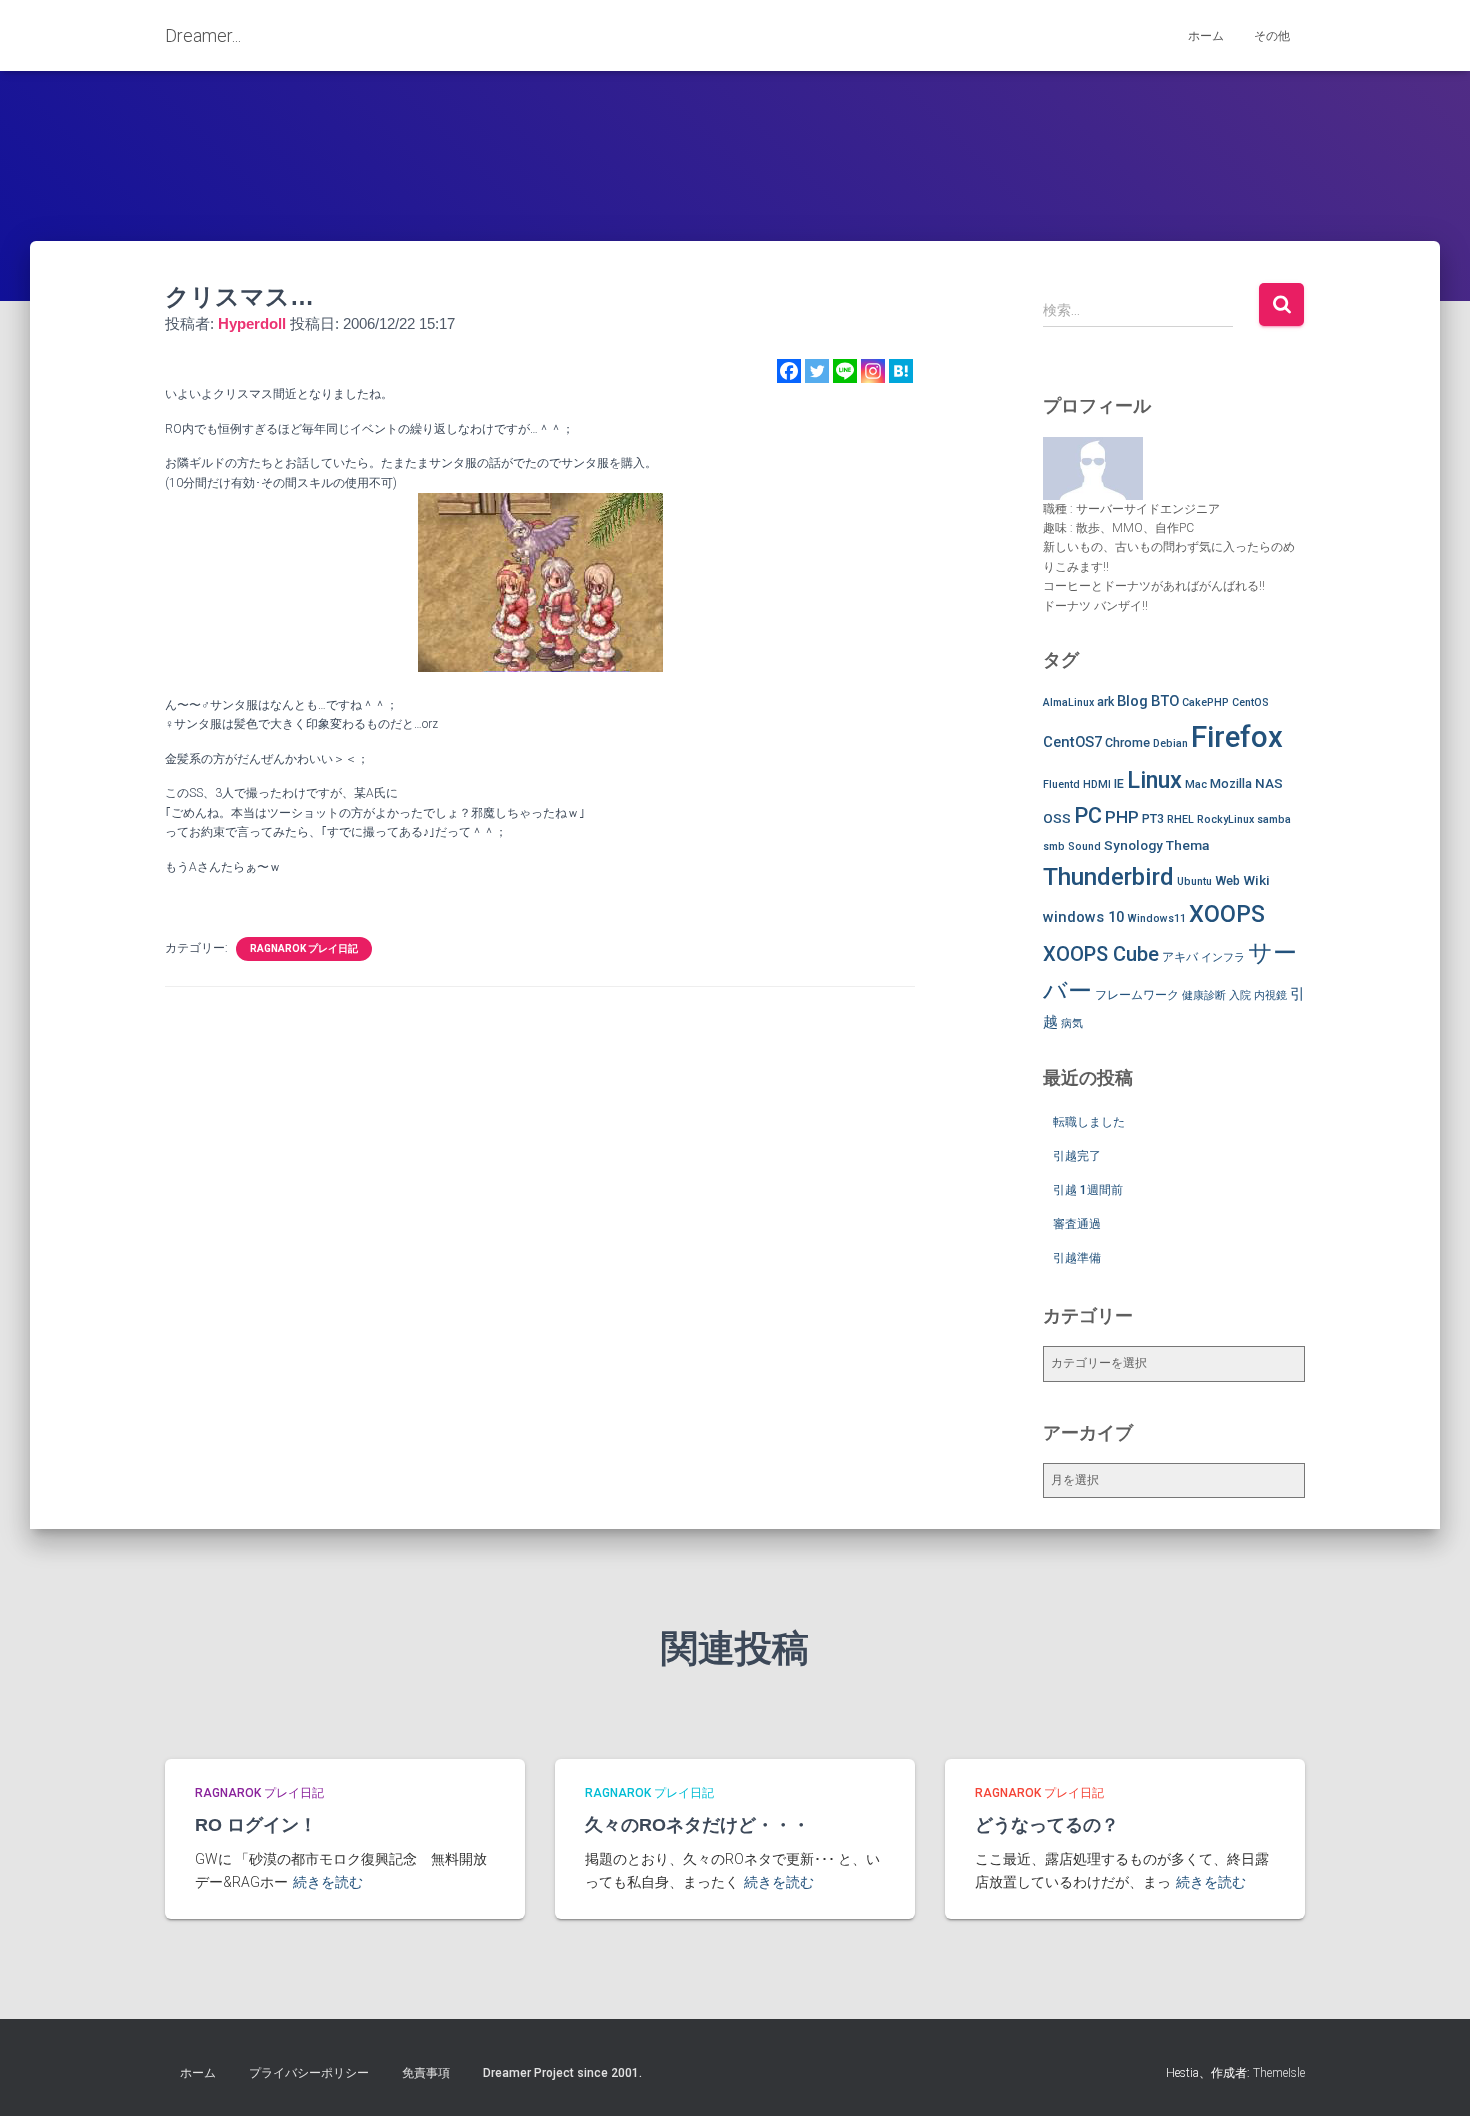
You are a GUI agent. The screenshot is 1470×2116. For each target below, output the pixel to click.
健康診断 (1204, 995)
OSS (1057, 818)
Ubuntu (1194, 881)
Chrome (1127, 742)
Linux (1154, 780)
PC (1088, 815)
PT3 (1153, 818)
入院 (1240, 995)
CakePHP (1205, 702)
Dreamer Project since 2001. (562, 2073)
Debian (1170, 743)
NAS (1269, 783)
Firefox (1237, 737)
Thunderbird (1108, 876)
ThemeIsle (1279, 2073)
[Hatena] (901, 371)
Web (1227, 880)
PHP (1122, 817)
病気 (1072, 1023)
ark (1105, 701)
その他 (1272, 36)
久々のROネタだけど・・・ (697, 1825)
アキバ (1180, 956)
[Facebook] (789, 371)
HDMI (1097, 784)
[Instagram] (873, 371)
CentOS (1250, 702)
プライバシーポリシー (309, 2073)
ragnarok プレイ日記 (304, 948)
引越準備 (1077, 1258)
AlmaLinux (1068, 702)
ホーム (1206, 36)
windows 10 (1083, 917)
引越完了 (1077, 1156)
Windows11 (1156, 918)
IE (1119, 783)
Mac (1196, 784)
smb (1054, 846)
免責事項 (426, 2073)
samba (1274, 819)
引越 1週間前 (1088, 1190)
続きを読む (328, 1882)
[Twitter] (817, 371)
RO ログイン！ (256, 1825)
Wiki (1256, 880)
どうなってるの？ (1047, 1825)
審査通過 (1077, 1224)
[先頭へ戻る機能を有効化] (1430, 2076)
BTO (1165, 701)
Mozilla (1231, 783)
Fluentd (1061, 784)
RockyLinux (1225, 819)
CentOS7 (1072, 742)
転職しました (1089, 1122)
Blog (1132, 701)
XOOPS (1227, 914)
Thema (1187, 845)
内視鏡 (1270, 995)
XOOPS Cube (1101, 954)
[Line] (845, 371)
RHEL (1180, 819)
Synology (1133, 845)
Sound (1084, 846)
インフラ (1223, 957)
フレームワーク (1137, 994)
